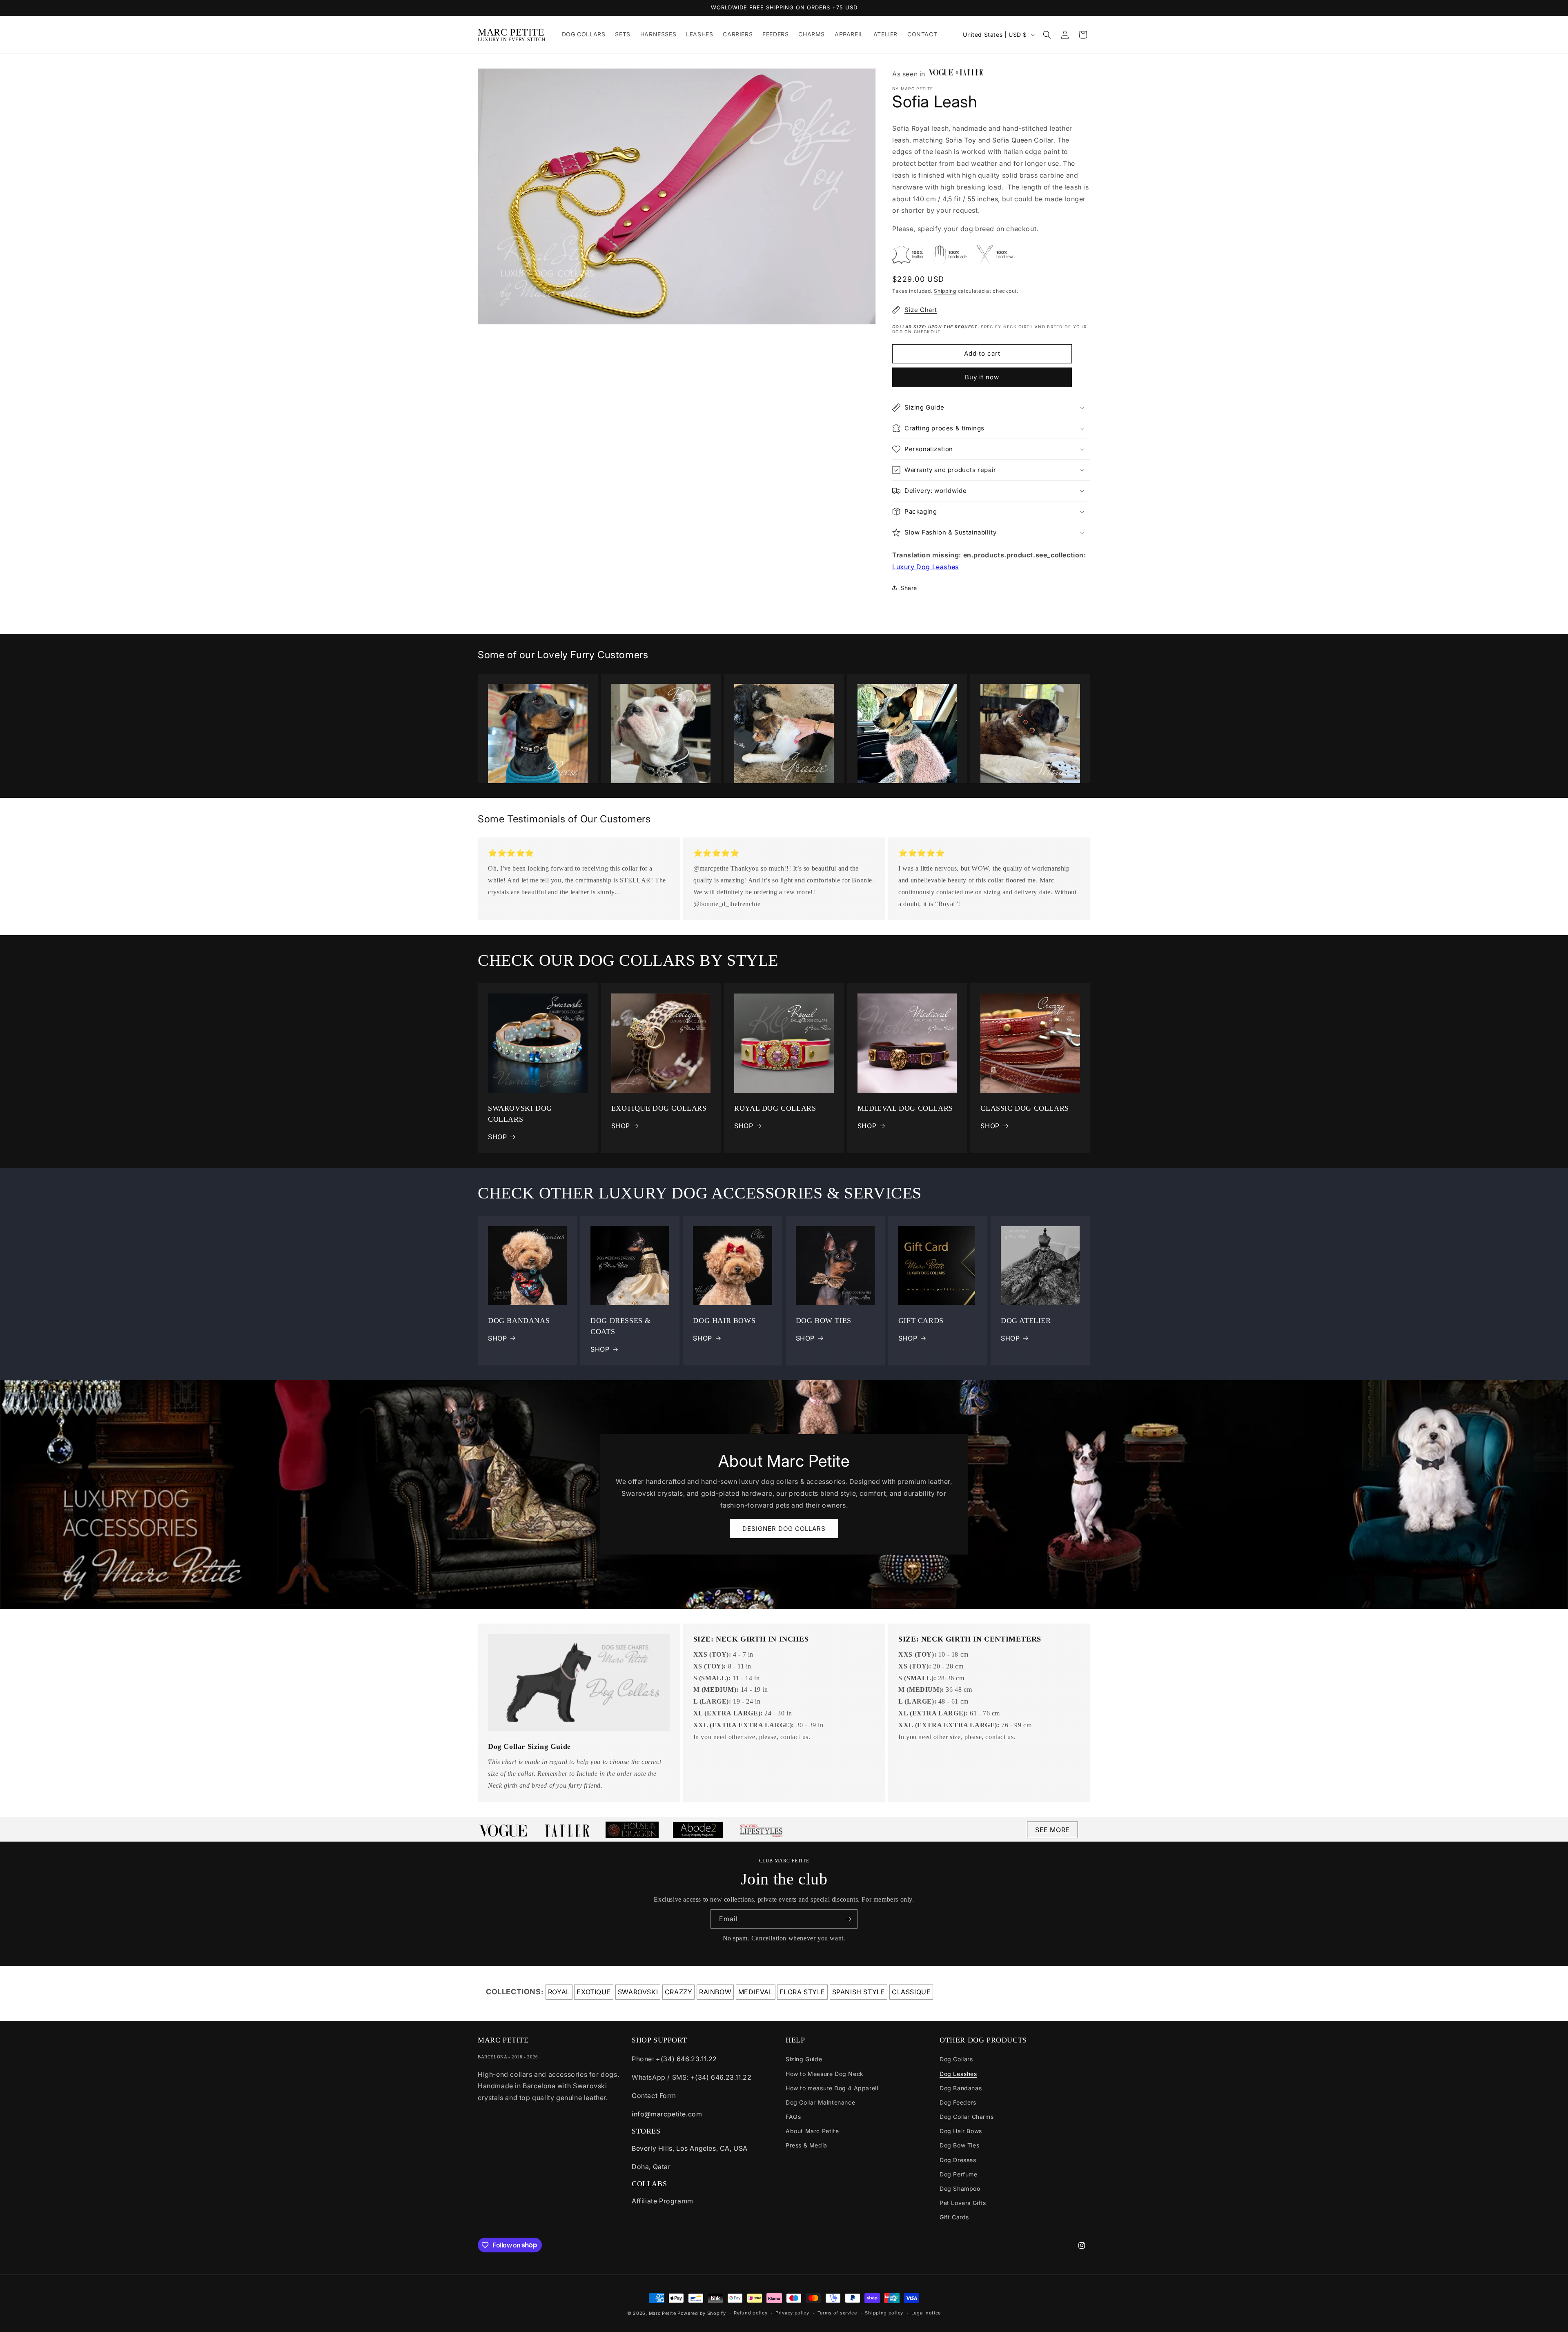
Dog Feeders (958, 2102)
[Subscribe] (848, 1919)
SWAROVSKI (638, 1992)
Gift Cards (954, 2217)
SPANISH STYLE (859, 1992)
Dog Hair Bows (961, 2131)
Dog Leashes (958, 2074)
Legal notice (926, 2313)
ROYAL (559, 1992)
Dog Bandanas (961, 2088)
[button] (1047, 35)
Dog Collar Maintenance (820, 2102)
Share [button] (909, 588)
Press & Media (806, 2145)
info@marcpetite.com (667, 2114)
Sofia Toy (961, 140)
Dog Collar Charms (967, 2117)
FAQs (793, 2117)
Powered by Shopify (702, 2313)
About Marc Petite (812, 2131)
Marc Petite (663, 2313)
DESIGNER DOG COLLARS (784, 1529)
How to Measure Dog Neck (825, 2074)
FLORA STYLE (802, 1992)
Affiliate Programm (663, 2201)
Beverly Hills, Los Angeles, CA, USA (690, 2148)
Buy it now (982, 377)
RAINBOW (715, 1992)
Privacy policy (792, 2313)
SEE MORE (1052, 1830)
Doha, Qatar (651, 2167)
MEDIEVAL (756, 1992)
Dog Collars (956, 2059)
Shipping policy (884, 2313)
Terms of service (837, 2313)
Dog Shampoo (960, 2188)
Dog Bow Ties (959, 2145)
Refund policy (751, 2313)
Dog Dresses (958, 2160)
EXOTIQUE (594, 1992)
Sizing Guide (804, 2059)
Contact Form (654, 2096)
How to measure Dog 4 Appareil (832, 2088)
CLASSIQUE (911, 1992)
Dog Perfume (959, 2174)
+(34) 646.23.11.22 (686, 2059)
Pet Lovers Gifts (963, 2203)
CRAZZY (679, 1992)
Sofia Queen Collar (1023, 140)
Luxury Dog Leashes (925, 567)
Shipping (945, 291)
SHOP (497, 1137)
